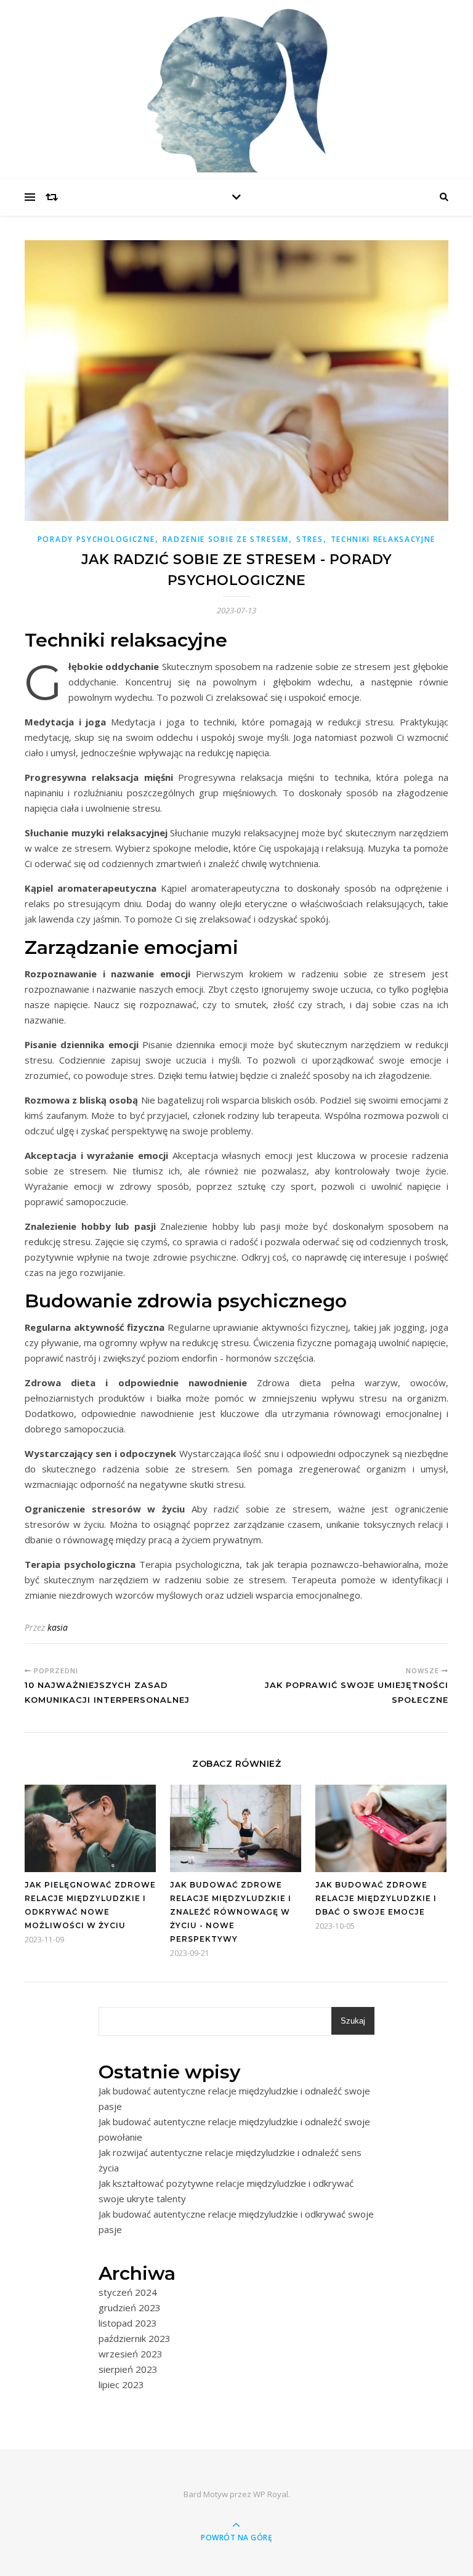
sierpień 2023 (128, 2369)
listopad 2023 (128, 2323)
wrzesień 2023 (131, 2354)
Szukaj (353, 2021)
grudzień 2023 (130, 2307)
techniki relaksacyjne (383, 539)
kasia (58, 1627)
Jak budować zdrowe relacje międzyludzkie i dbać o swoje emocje (376, 1898)
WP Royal (271, 2494)
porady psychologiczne (96, 539)
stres (310, 539)
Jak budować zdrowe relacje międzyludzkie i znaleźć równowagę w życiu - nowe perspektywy (231, 1912)
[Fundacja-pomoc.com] (236, 86)
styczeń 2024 (128, 2292)
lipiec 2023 (121, 2384)
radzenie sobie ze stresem (226, 539)
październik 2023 (135, 2338)
